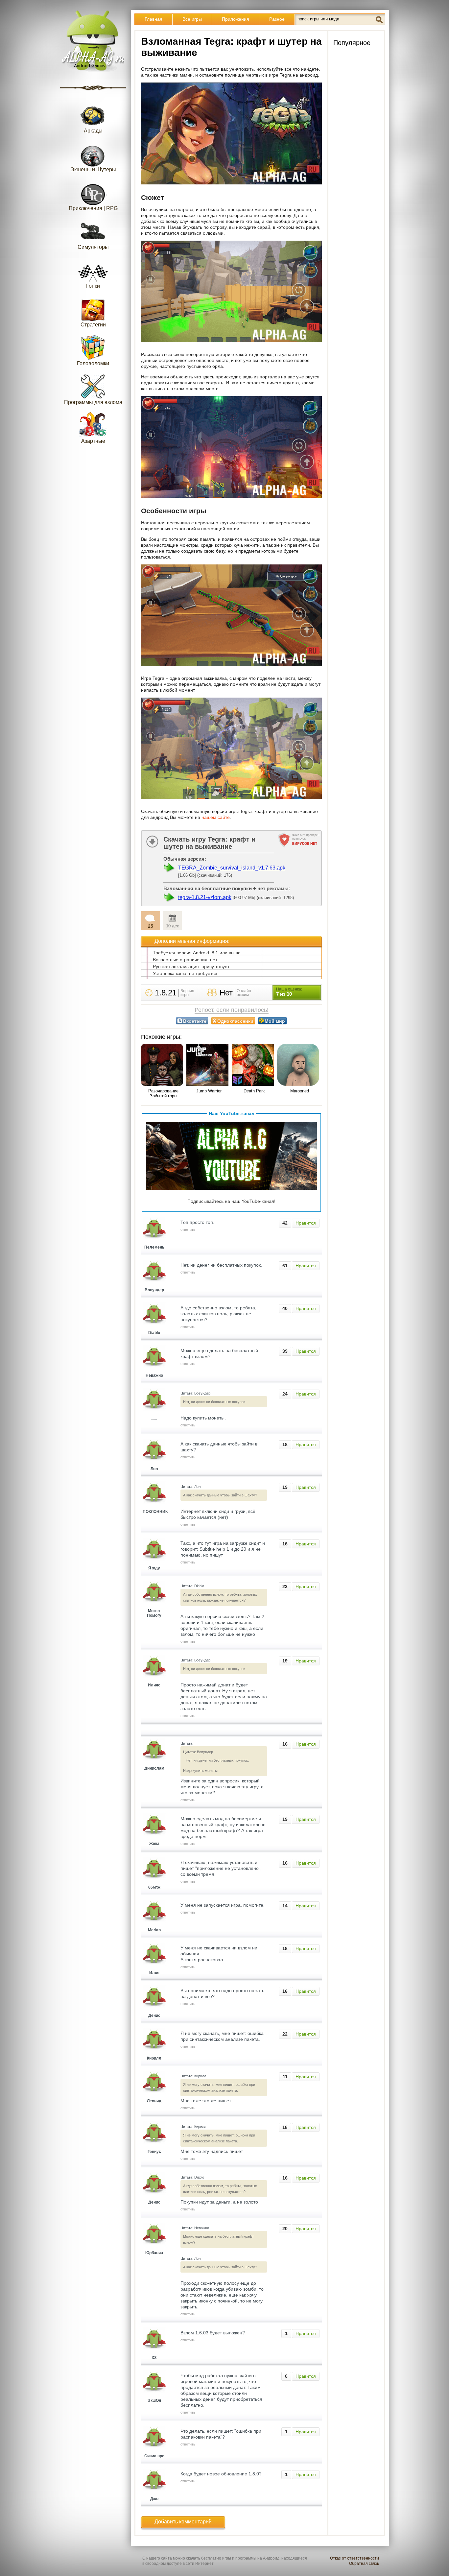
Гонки (93, 286)
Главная (154, 19)
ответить (188, 1229)
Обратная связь (364, 2564)
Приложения (236, 19)
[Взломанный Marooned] (299, 1065)
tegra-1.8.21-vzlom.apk (205, 897)
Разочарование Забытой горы (163, 1093)
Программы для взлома (93, 402)
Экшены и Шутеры (93, 169)
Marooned (300, 1091)
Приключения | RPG (93, 208)
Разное (277, 19)
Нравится (306, 1223)
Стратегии (93, 325)
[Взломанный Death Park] (254, 1065)
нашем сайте (216, 817)
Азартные (93, 441)
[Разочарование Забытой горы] (163, 1065)
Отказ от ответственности (354, 2558)
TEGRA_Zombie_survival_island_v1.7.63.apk (232, 868)
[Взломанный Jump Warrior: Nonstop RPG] (209, 1065)
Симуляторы (93, 247)
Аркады (93, 131)
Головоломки (93, 363)
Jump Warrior (209, 1091)
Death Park (254, 1091)
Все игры (192, 19)
